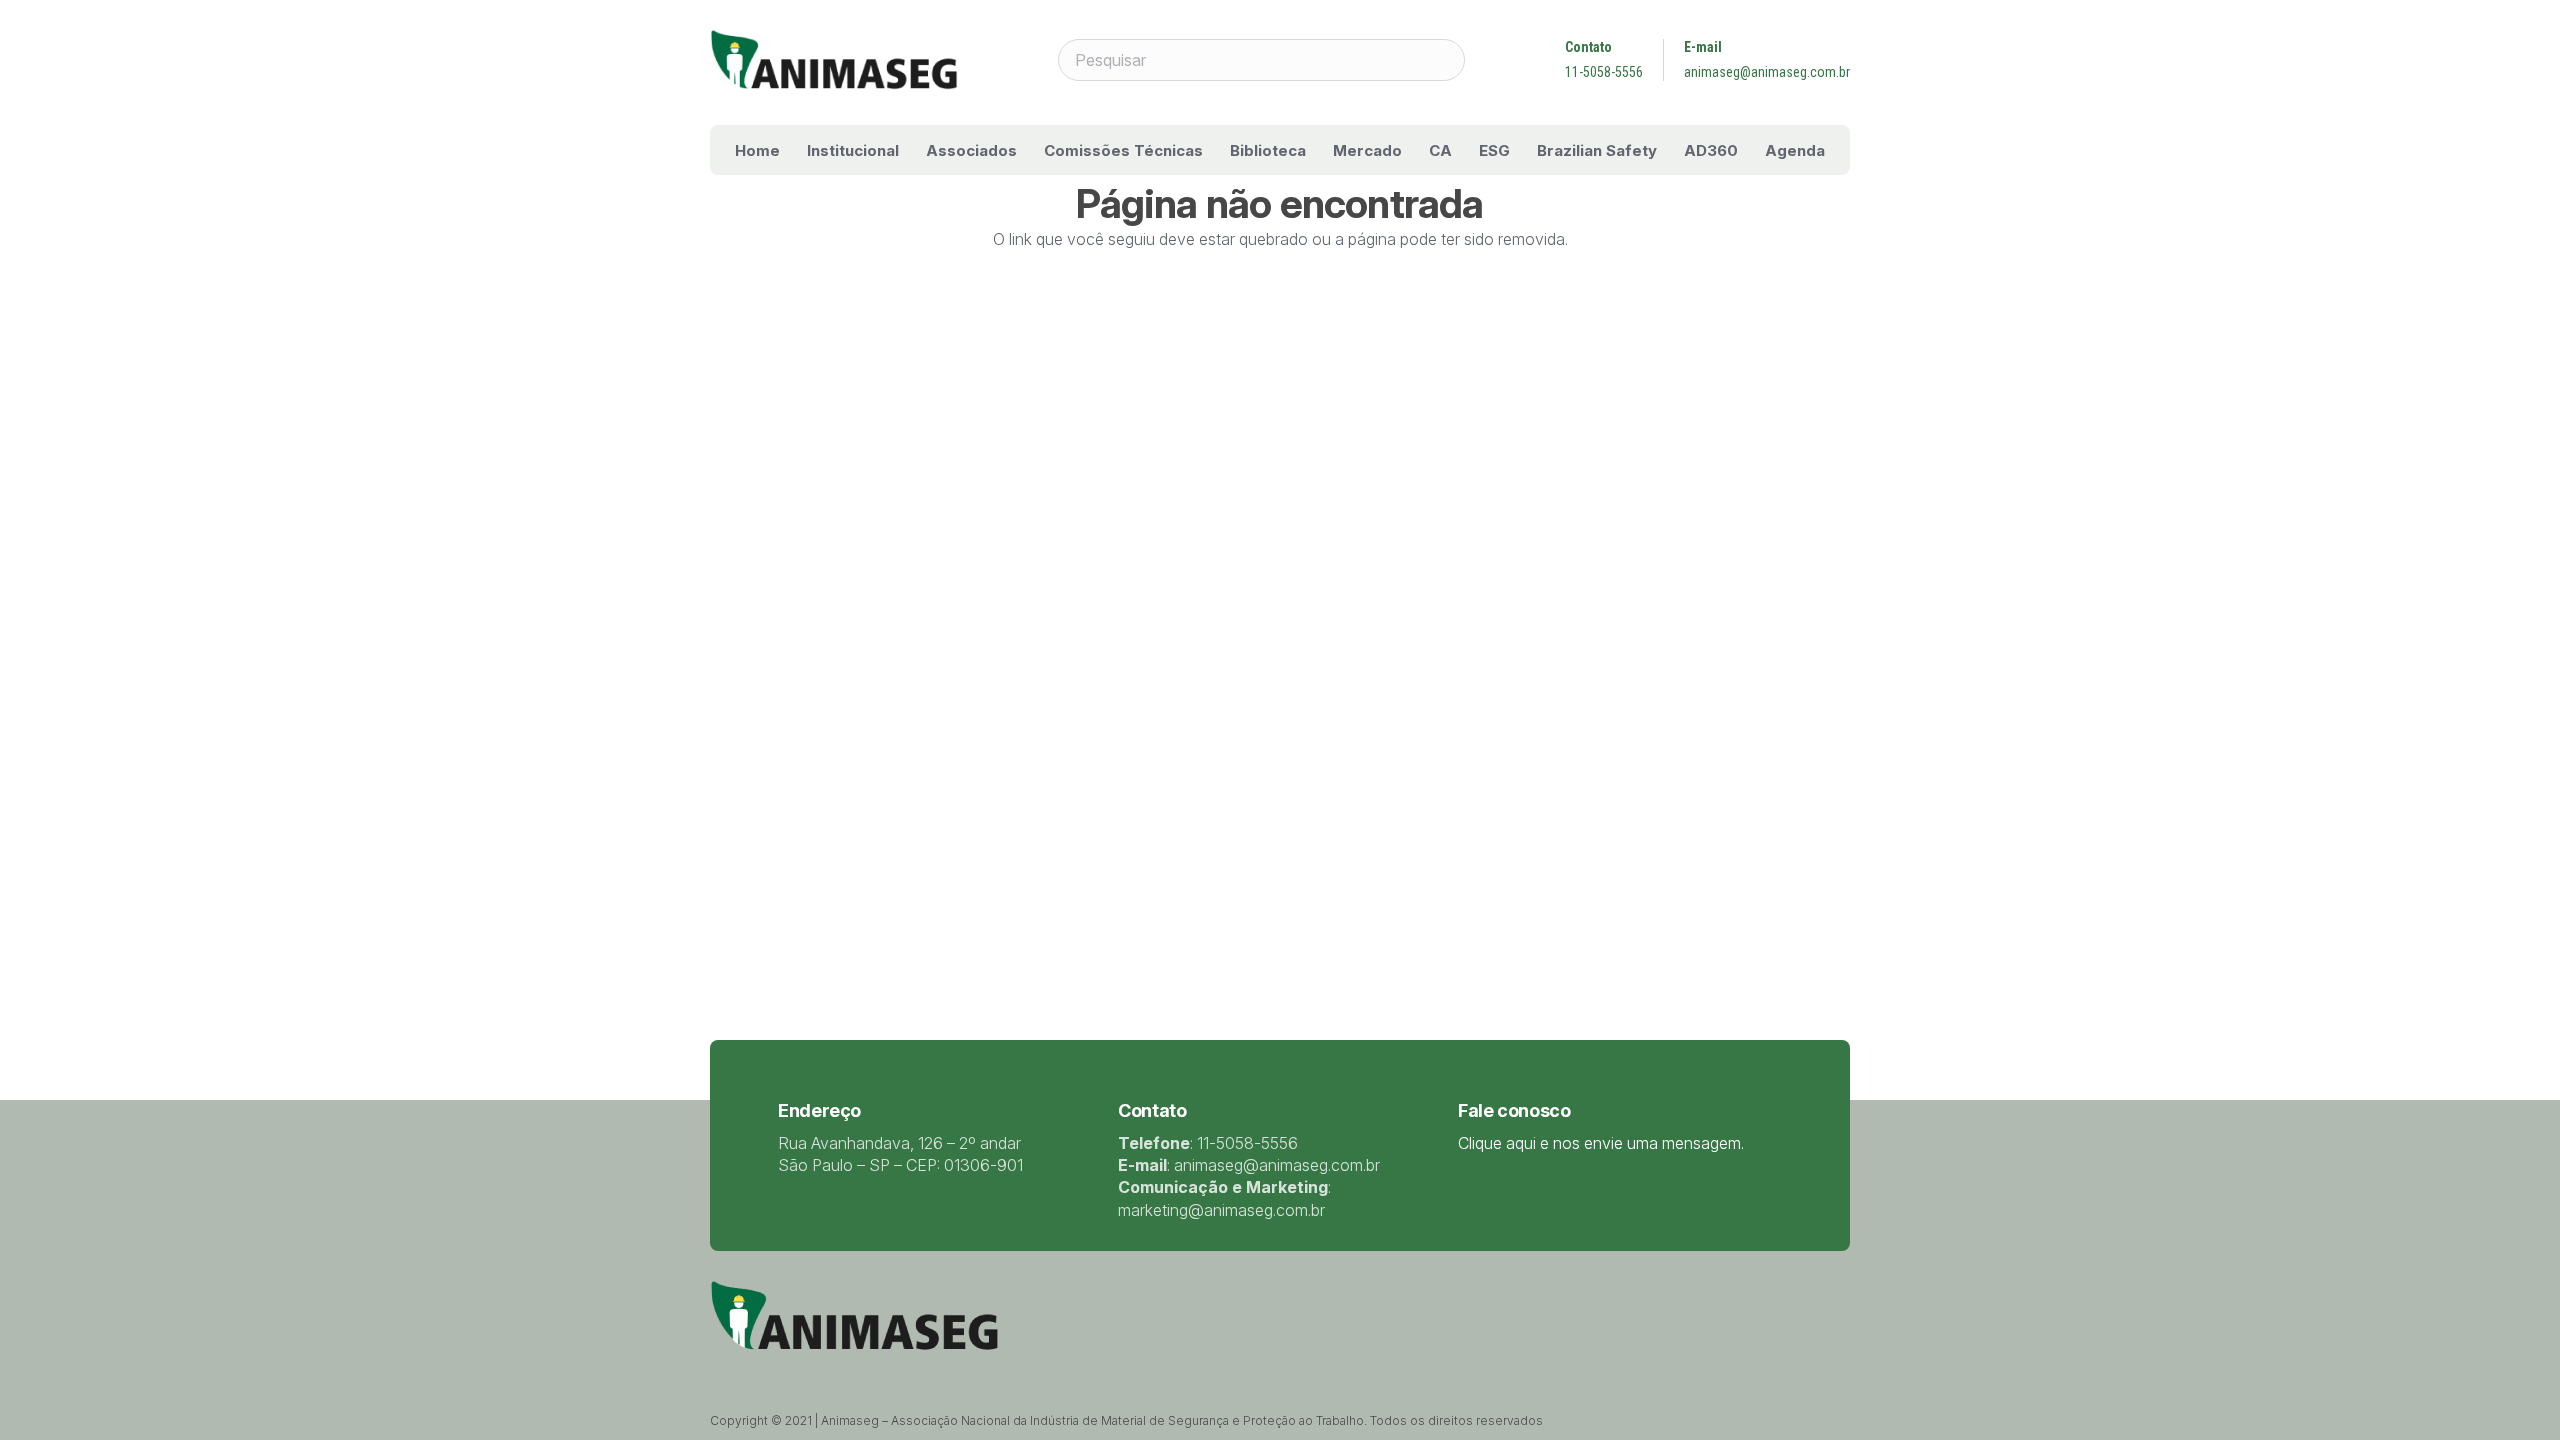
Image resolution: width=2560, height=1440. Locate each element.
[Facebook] (768, 1371)
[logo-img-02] (834, 60)
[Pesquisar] (1444, 60)
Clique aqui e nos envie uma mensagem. (1601, 1143)
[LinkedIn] (794, 1371)
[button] (913, 150)
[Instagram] (846, 1372)
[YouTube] (820, 1371)
